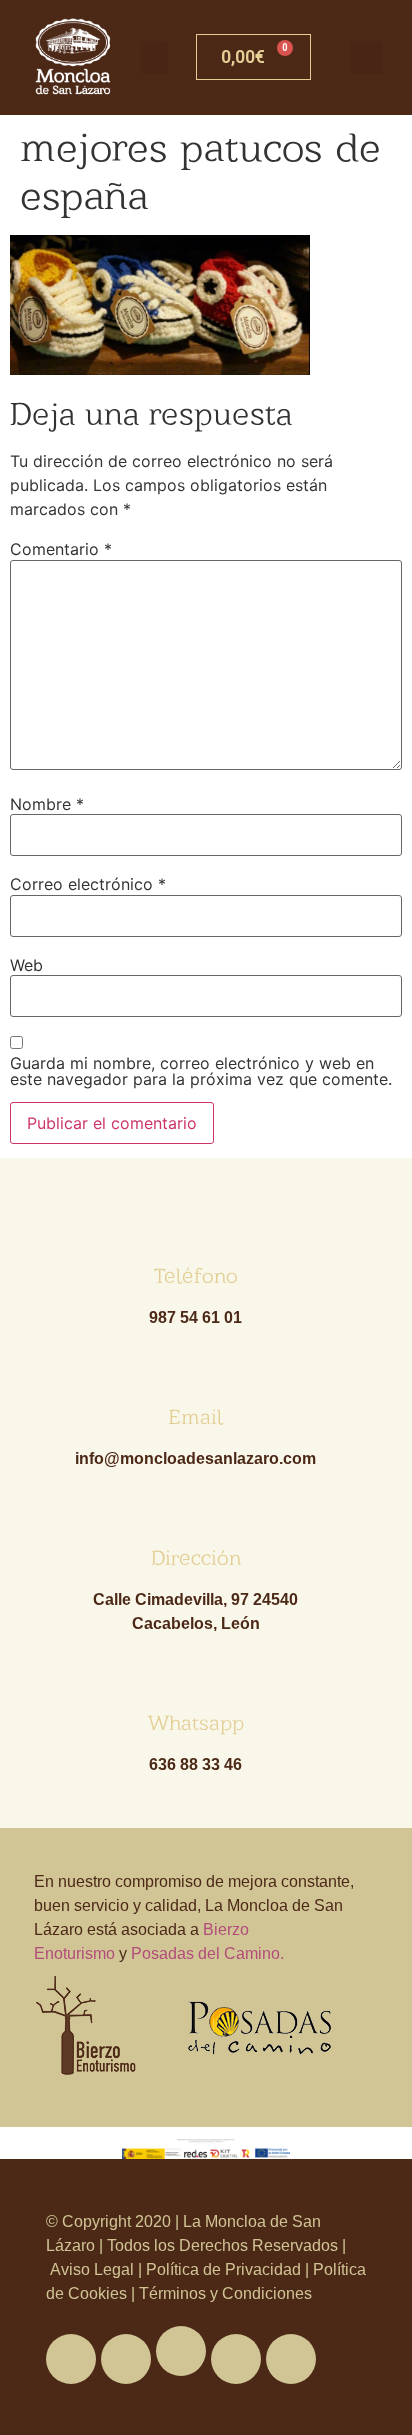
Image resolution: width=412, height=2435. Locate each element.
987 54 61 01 (195, 1317)
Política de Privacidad (223, 2269)
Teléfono (196, 1275)
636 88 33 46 (195, 1764)
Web (26, 965)
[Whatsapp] (181, 2351)
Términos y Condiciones (223, 2293)
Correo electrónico (88, 884)
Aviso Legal (94, 2269)
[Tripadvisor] (236, 2359)
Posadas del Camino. (207, 1953)
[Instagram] (291, 2359)
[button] (154, 57)
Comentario (61, 549)
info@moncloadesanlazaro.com (195, 1458)
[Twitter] (126, 2359)
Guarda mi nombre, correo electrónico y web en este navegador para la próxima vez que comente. (201, 1071)
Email (195, 1416)
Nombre (47, 804)
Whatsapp (195, 1722)
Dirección (196, 1557)
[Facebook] (71, 2359)
